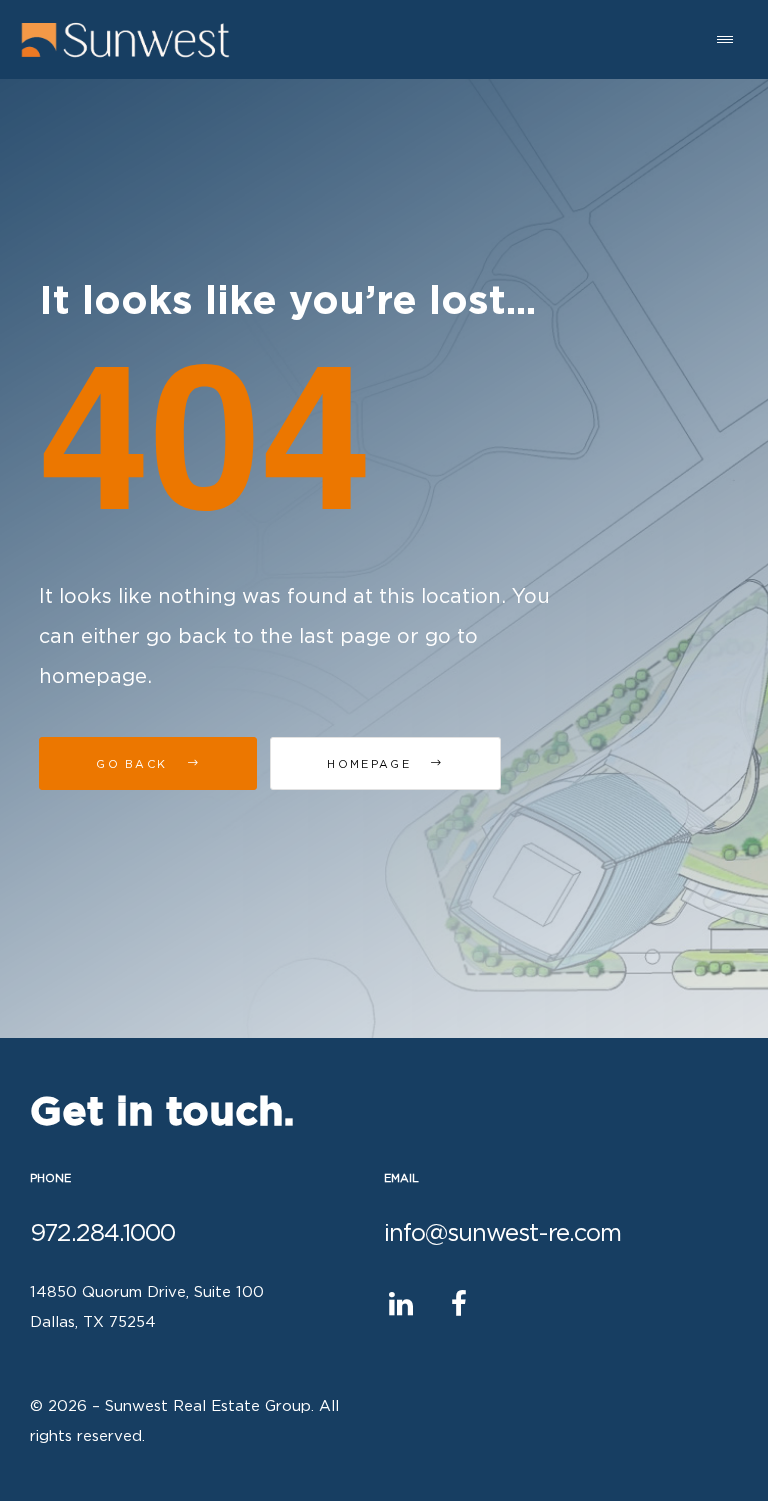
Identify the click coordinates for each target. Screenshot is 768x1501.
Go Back (134, 764)
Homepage (371, 764)
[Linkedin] (400, 1304)
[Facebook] (458, 1304)
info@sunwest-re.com (502, 1234)
